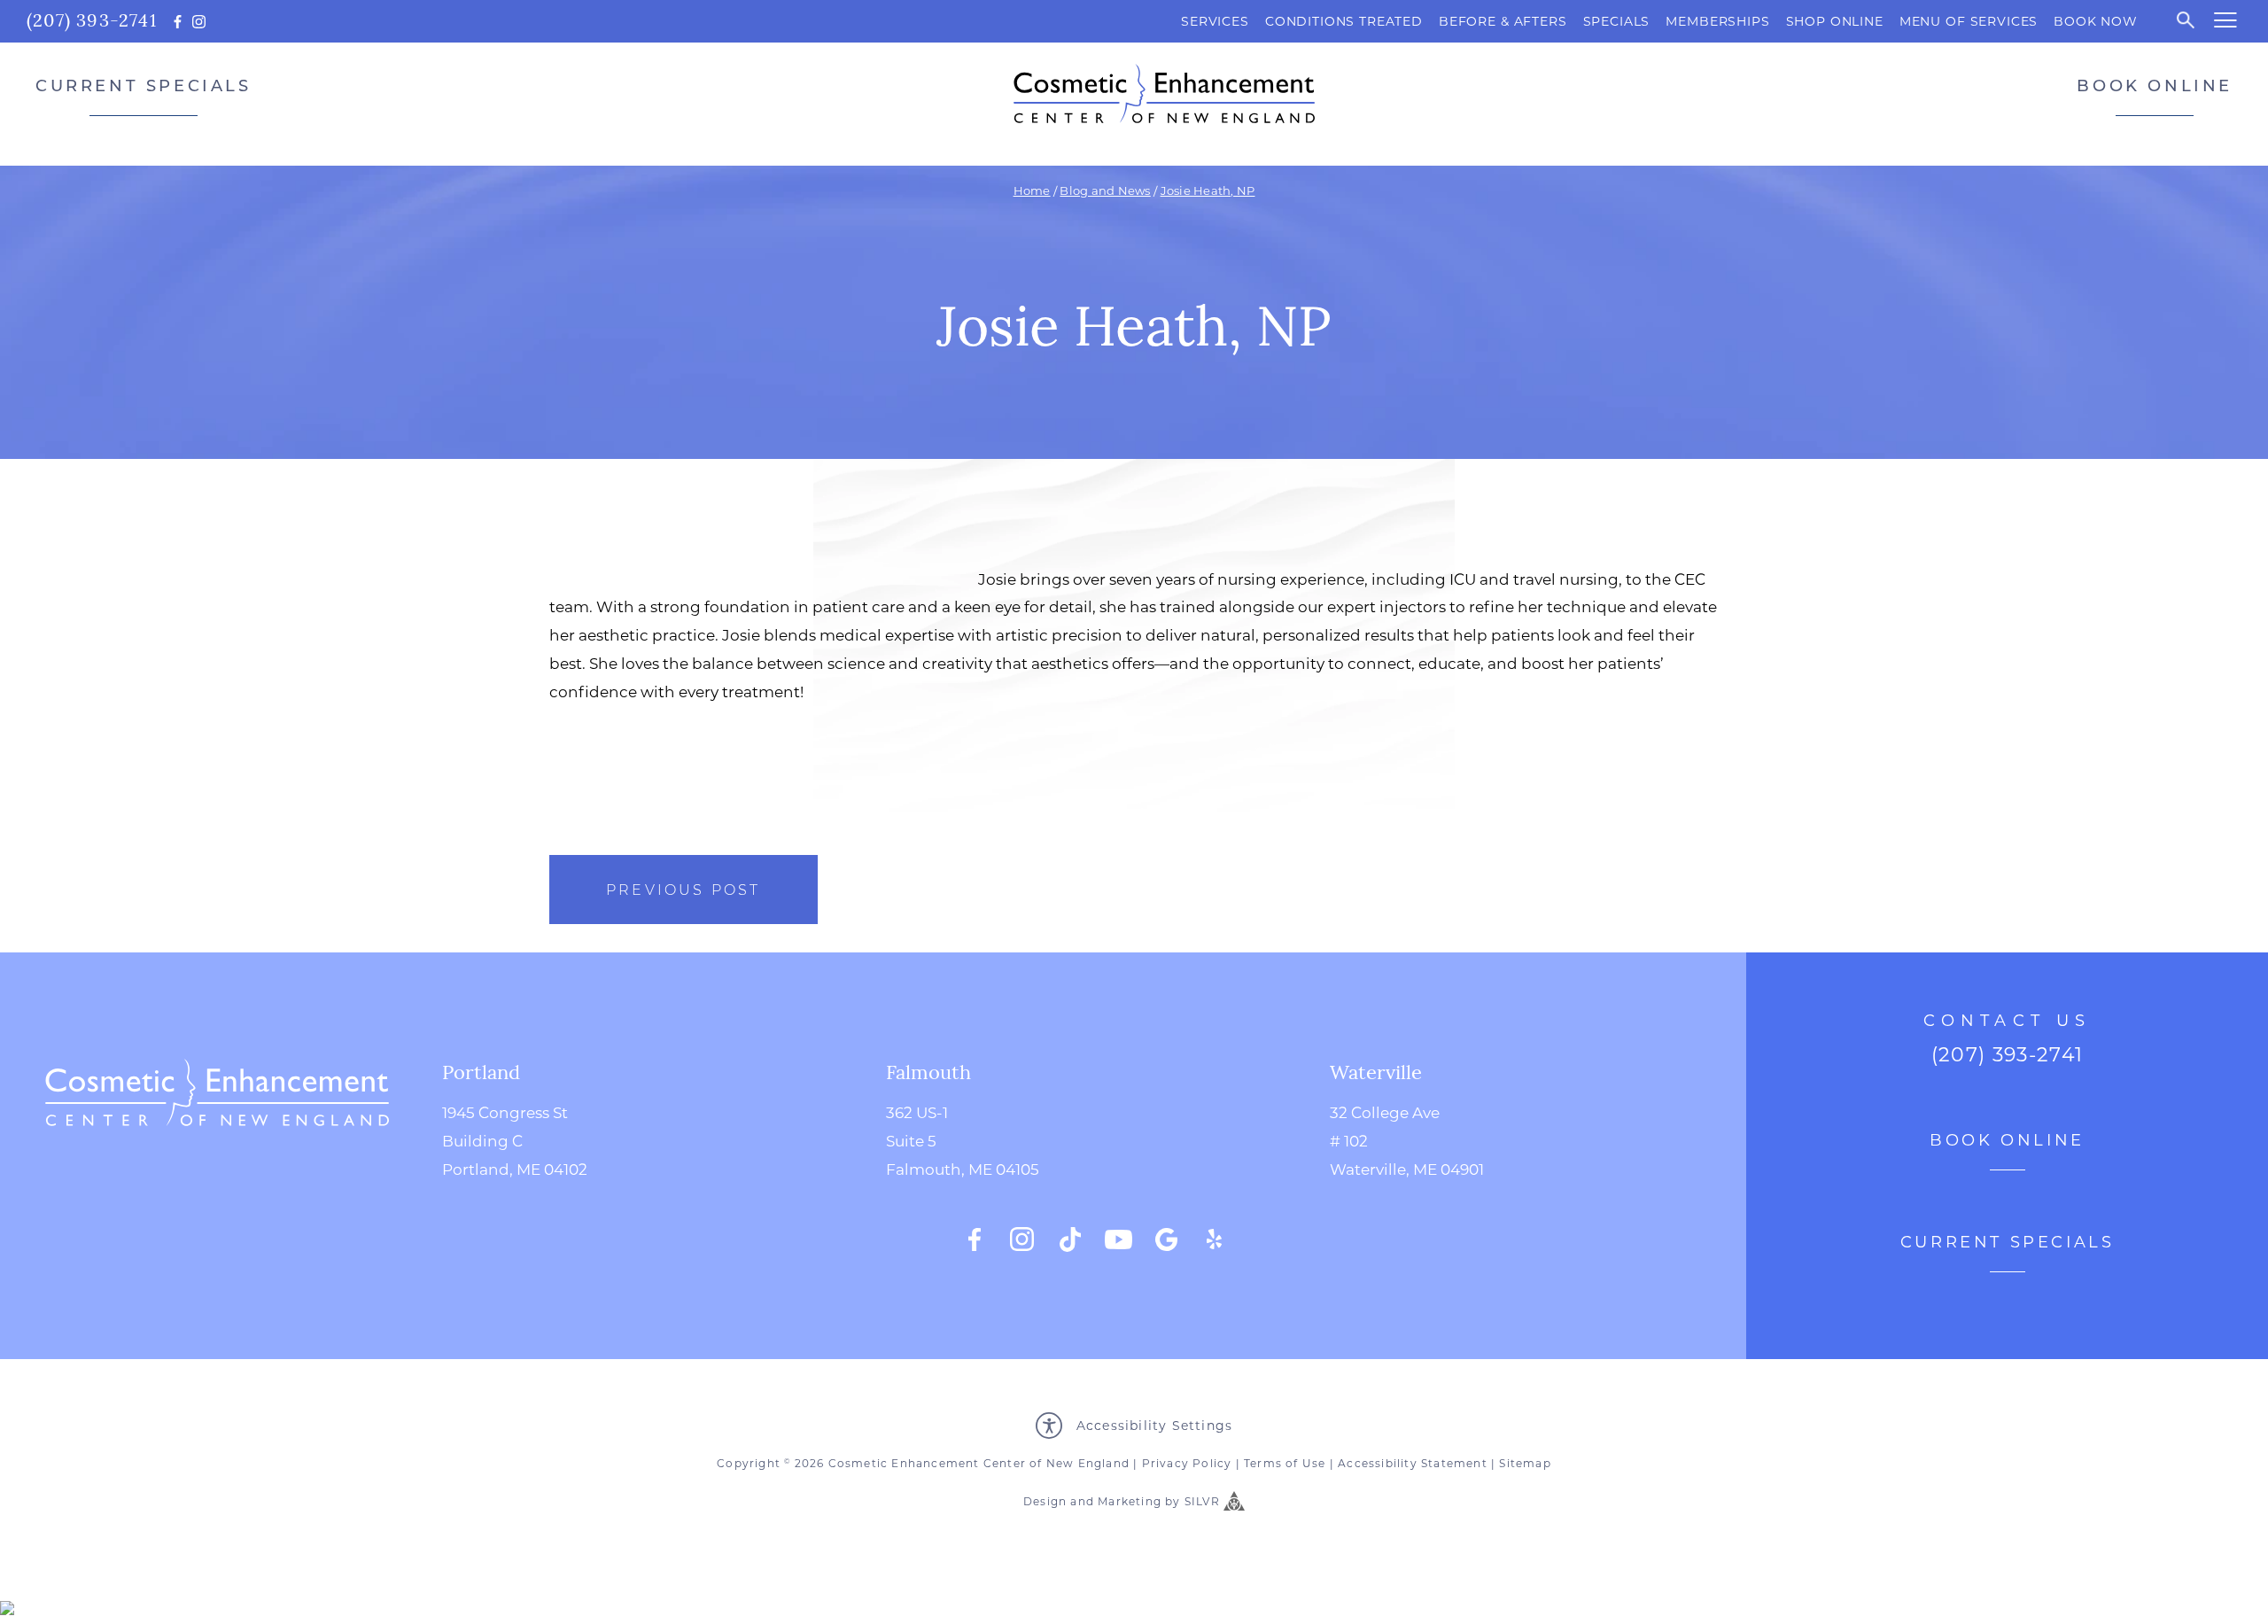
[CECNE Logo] (217, 1155)
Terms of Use (1285, 1463)
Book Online (2155, 85)
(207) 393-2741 (92, 19)
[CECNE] (1165, 93)
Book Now (2096, 21)
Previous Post (684, 889)
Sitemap (1525, 1463)
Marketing (1130, 1502)
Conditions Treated (1344, 21)
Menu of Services (1969, 21)
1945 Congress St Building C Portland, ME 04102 (515, 1140)
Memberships (1717, 21)
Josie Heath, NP (1208, 190)
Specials (1617, 21)
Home (1032, 190)
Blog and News (1105, 190)
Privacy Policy (1187, 1463)
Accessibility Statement (1413, 1463)
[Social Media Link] (975, 1239)
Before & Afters (1503, 21)
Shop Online (1835, 21)
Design (1045, 1502)
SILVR (1202, 1502)
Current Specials (144, 85)
